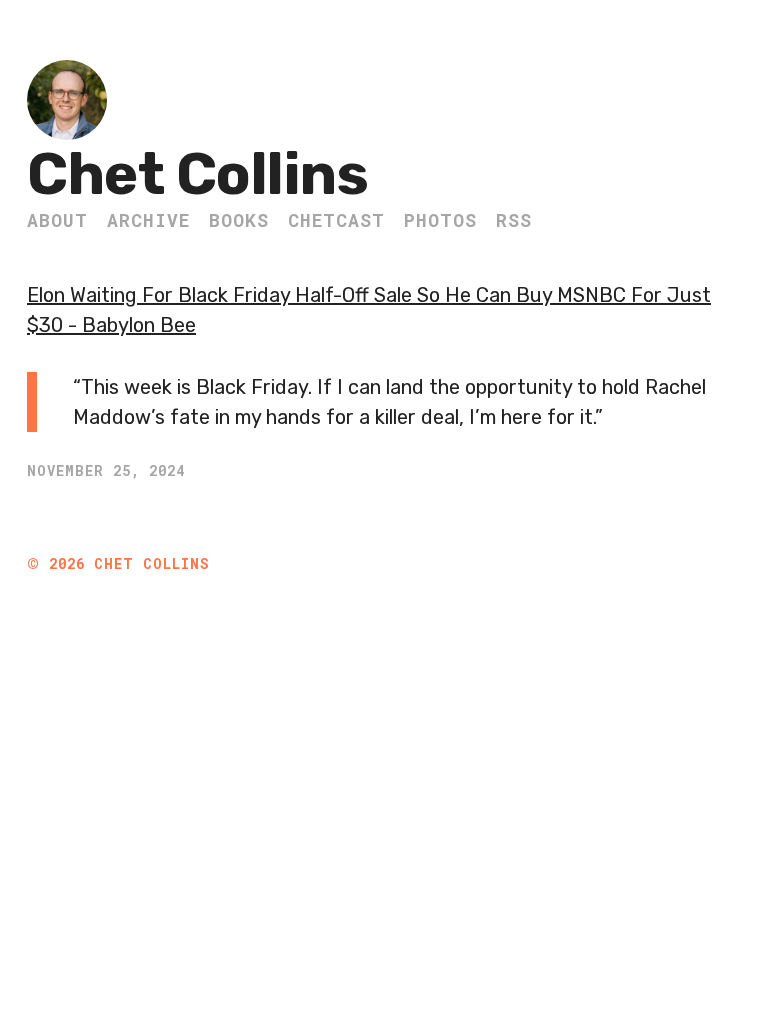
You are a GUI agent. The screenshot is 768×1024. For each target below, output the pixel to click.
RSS (514, 220)
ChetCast (336, 220)
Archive (148, 220)
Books (239, 220)
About (57, 220)
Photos (440, 220)
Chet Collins (197, 174)
